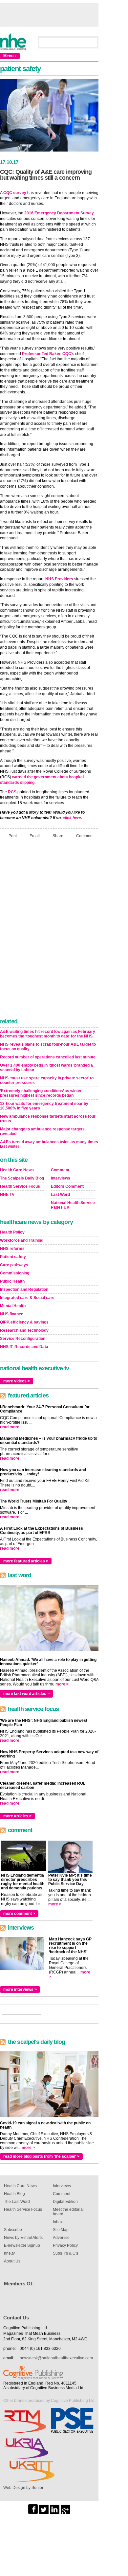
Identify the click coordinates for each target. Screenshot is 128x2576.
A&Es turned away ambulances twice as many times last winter (49, 1144)
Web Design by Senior (23, 2488)
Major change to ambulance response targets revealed (42, 1131)
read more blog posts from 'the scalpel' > (41, 2156)
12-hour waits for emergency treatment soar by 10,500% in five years (44, 1106)
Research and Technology (24, 1330)
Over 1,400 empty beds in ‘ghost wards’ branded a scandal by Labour (46, 1068)
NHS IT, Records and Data (24, 1347)
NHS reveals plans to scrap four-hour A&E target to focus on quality (48, 1047)
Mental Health (13, 1306)
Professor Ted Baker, (42, 354)
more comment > (19, 1914)
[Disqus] (49, 930)
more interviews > (20, 1990)
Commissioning (15, 1273)
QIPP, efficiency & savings (24, 1322)
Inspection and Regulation (24, 1289)
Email (35, 836)
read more (10, 1427)
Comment (85, 836)
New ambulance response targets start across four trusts (48, 1119)
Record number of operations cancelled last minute (48, 1057)
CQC (67, 354)
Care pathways (14, 1265)
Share (58, 836)
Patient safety (13, 1257)
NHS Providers (60, 579)
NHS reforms (12, 1249)
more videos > (17, 1381)
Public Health (12, 1281)
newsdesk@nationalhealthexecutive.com (56, 2358)
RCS (12, 792)
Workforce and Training (22, 1240)
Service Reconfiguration (23, 1339)
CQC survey (15, 193)
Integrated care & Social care (27, 1298)
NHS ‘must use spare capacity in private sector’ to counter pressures (47, 1080)
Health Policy (12, 1232)
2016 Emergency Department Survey (59, 213)
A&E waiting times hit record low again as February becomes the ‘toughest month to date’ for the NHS (48, 1034)
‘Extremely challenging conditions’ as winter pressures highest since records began (41, 1093)
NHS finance (12, 1314)
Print (13, 836)
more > (62, 1684)
